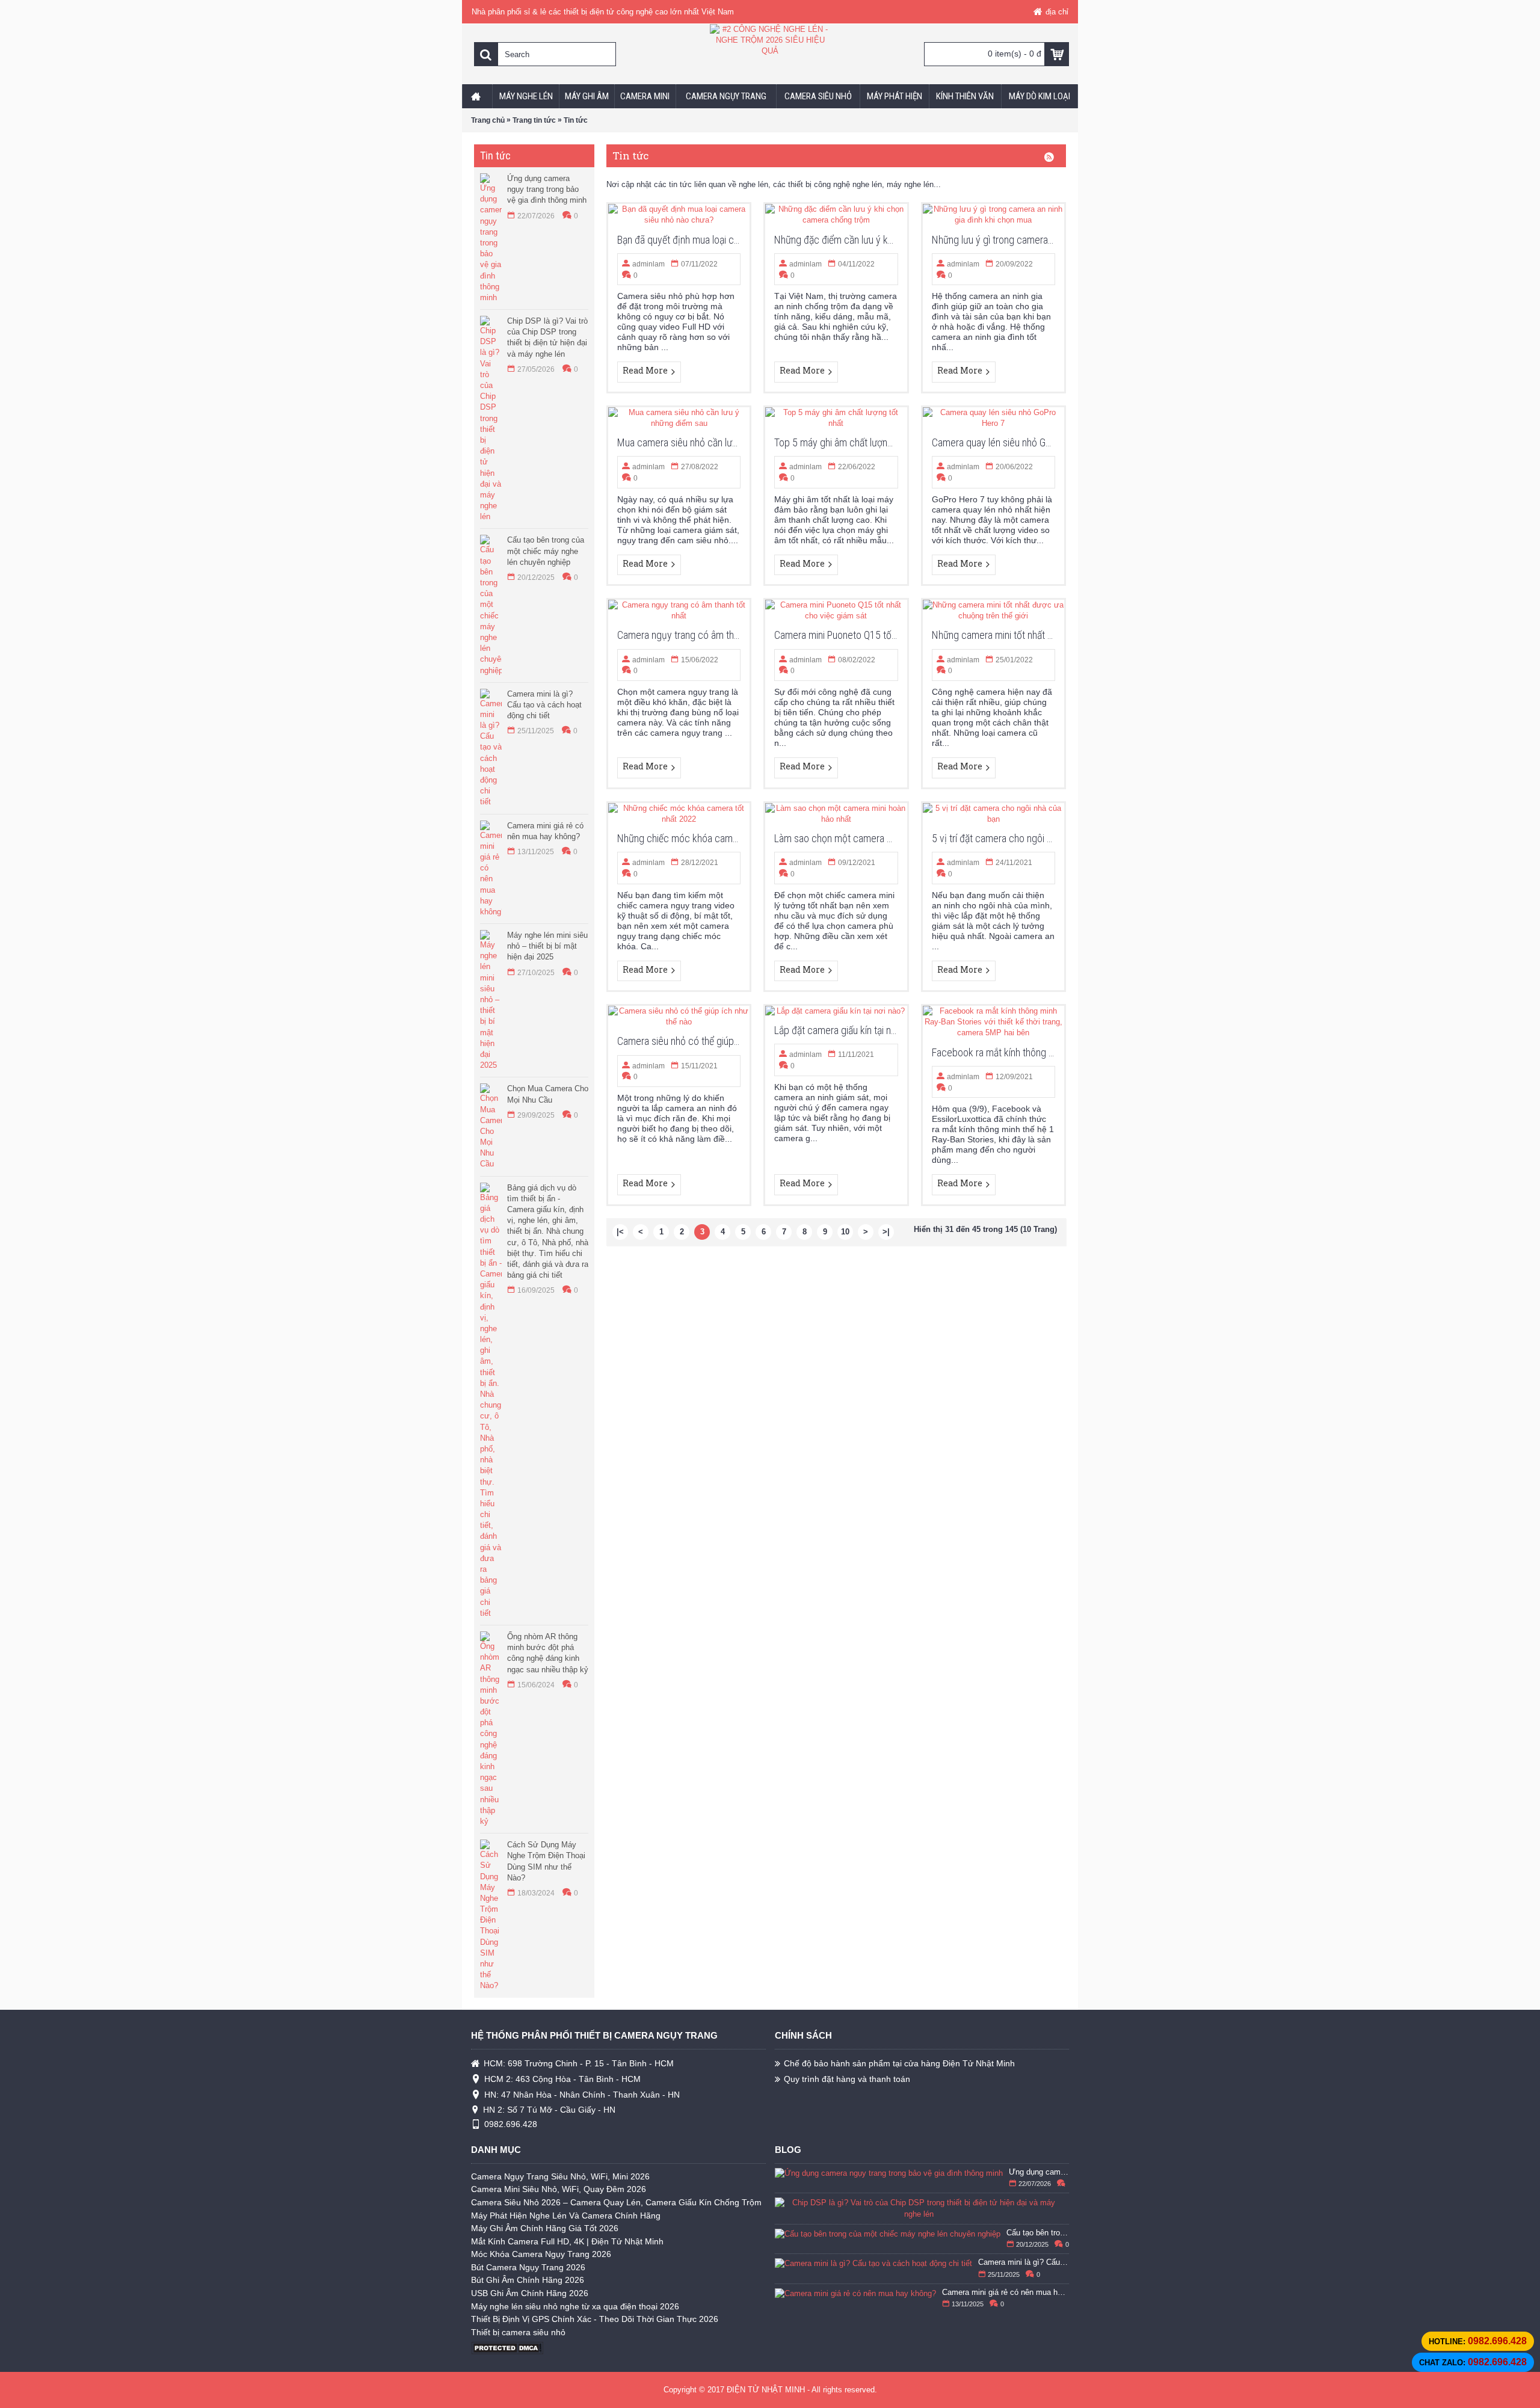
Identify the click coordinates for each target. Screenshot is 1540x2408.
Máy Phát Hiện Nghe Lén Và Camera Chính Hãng (566, 2216)
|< (620, 1232)
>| (886, 1232)
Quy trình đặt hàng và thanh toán (847, 2079)
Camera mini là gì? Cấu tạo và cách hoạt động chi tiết (544, 705)
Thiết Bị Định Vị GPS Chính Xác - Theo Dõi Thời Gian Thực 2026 (595, 2319)
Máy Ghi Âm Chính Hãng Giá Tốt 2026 (545, 2228)
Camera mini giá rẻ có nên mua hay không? (545, 831)
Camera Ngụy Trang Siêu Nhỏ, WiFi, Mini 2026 (560, 2176)
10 (845, 1232)
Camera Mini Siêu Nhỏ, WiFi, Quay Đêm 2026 (559, 2189)
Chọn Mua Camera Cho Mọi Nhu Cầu (548, 1094)
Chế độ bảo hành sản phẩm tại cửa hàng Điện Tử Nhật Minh (899, 2063)
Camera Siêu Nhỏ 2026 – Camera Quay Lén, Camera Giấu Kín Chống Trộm (616, 2202)
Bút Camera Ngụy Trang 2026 (528, 2267)
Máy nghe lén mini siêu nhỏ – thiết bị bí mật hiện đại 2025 (547, 946)
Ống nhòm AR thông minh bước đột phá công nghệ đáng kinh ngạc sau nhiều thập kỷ (548, 1653)
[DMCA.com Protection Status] (507, 2352)
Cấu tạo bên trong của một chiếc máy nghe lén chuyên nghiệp (546, 551)
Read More (645, 370)
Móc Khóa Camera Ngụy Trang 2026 (541, 2254)
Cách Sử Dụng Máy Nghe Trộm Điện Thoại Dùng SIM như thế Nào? (546, 1861)
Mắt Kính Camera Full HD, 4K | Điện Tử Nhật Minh (567, 2241)
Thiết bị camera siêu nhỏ (518, 2332)
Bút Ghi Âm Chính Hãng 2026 (528, 2280)
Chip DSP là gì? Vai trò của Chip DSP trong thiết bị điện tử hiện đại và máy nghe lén (547, 337)
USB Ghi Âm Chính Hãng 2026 (530, 2293)
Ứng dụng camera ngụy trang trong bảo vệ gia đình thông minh (547, 189)
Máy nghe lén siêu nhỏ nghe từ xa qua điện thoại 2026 (575, 2306)
